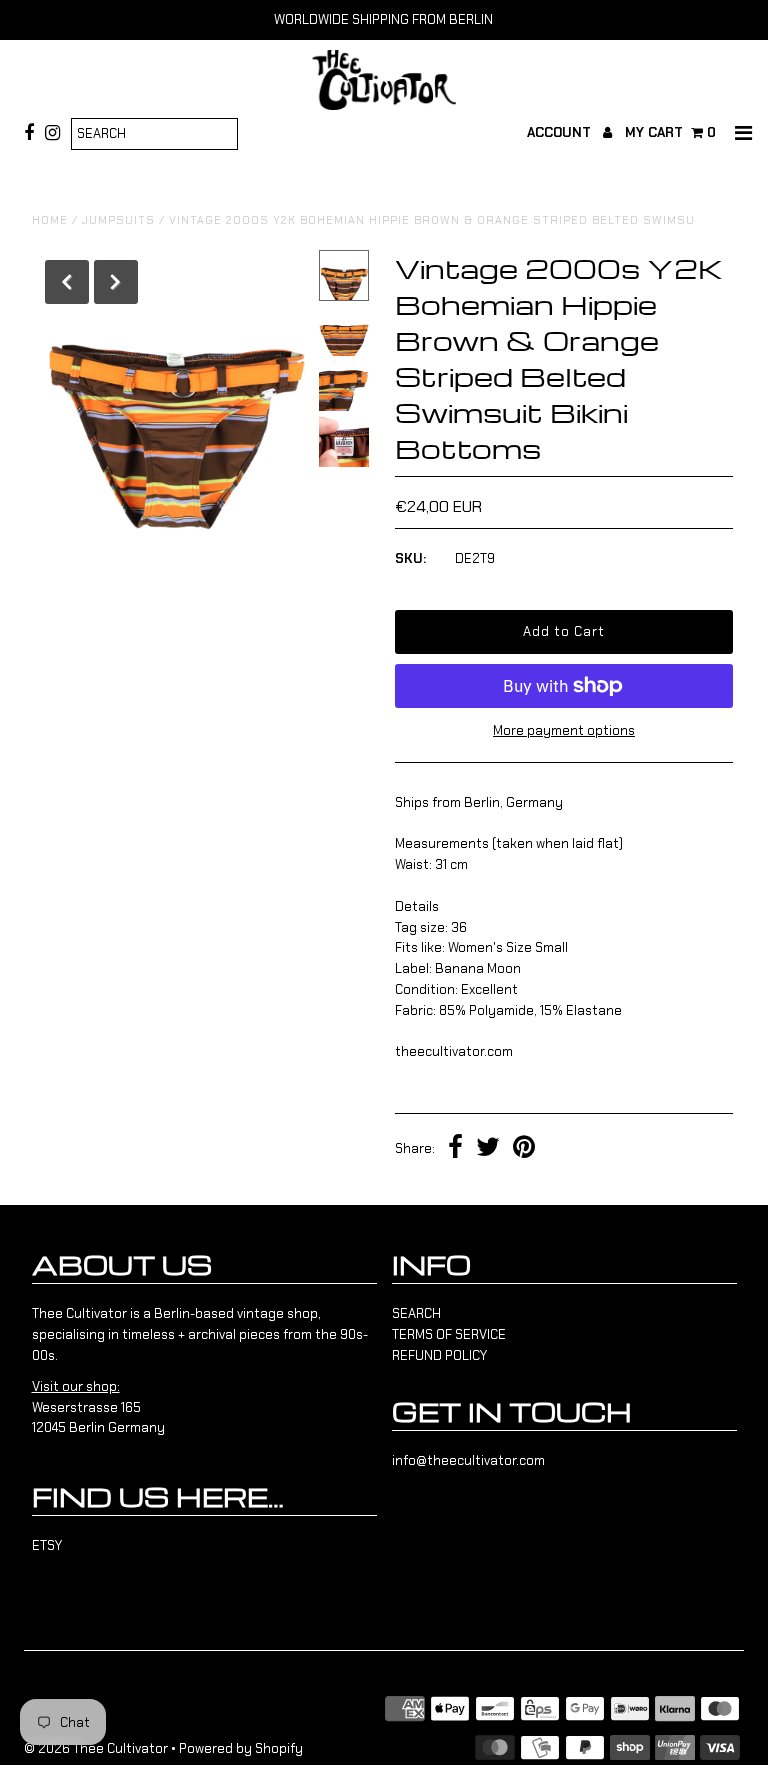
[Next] (116, 282)
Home (50, 220)
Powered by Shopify (241, 1748)
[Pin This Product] (524, 1149)
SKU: (410, 558)
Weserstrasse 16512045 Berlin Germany (98, 1407)
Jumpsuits (118, 220)
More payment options (564, 730)
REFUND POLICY (439, 1355)
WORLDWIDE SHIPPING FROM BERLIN (383, 19)
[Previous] (67, 282)
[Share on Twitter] (488, 1149)
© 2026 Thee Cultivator (96, 1748)
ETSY (47, 1545)
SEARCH (416, 1313)
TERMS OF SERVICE (449, 1334)
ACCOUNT (561, 132)
